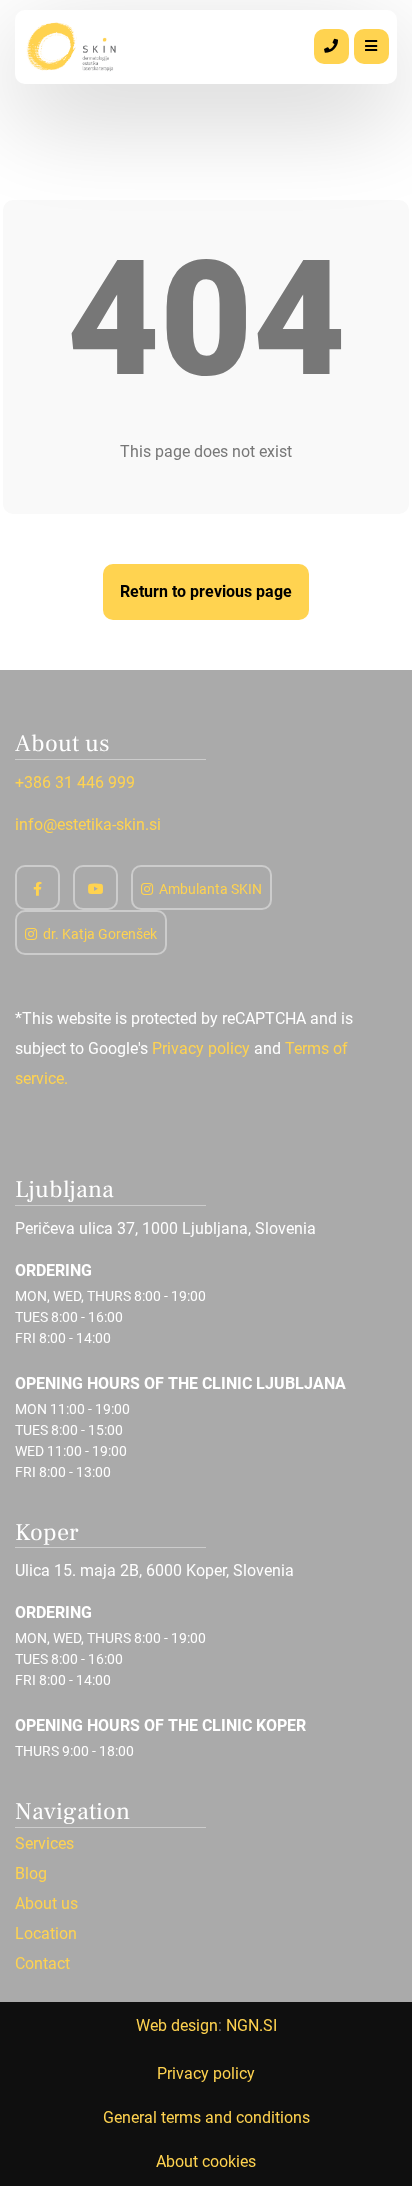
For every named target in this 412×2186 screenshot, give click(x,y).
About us (46, 1904)
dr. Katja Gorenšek (100, 934)
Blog (31, 1874)
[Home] (73, 45)
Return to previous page (206, 591)
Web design (177, 2025)
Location (46, 1934)
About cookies (206, 2161)
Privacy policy (201, 1048)
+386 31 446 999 (75, 782)
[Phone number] (331, 46)
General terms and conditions (206, 2117)
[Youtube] (95, 887)
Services (44, 1844)
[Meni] (371, 46)
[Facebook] (37, 887)
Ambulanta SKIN (210, 889)
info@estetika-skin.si (88, 824)
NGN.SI (251, 2025)
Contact (42, 1964)
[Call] (331, 46)
